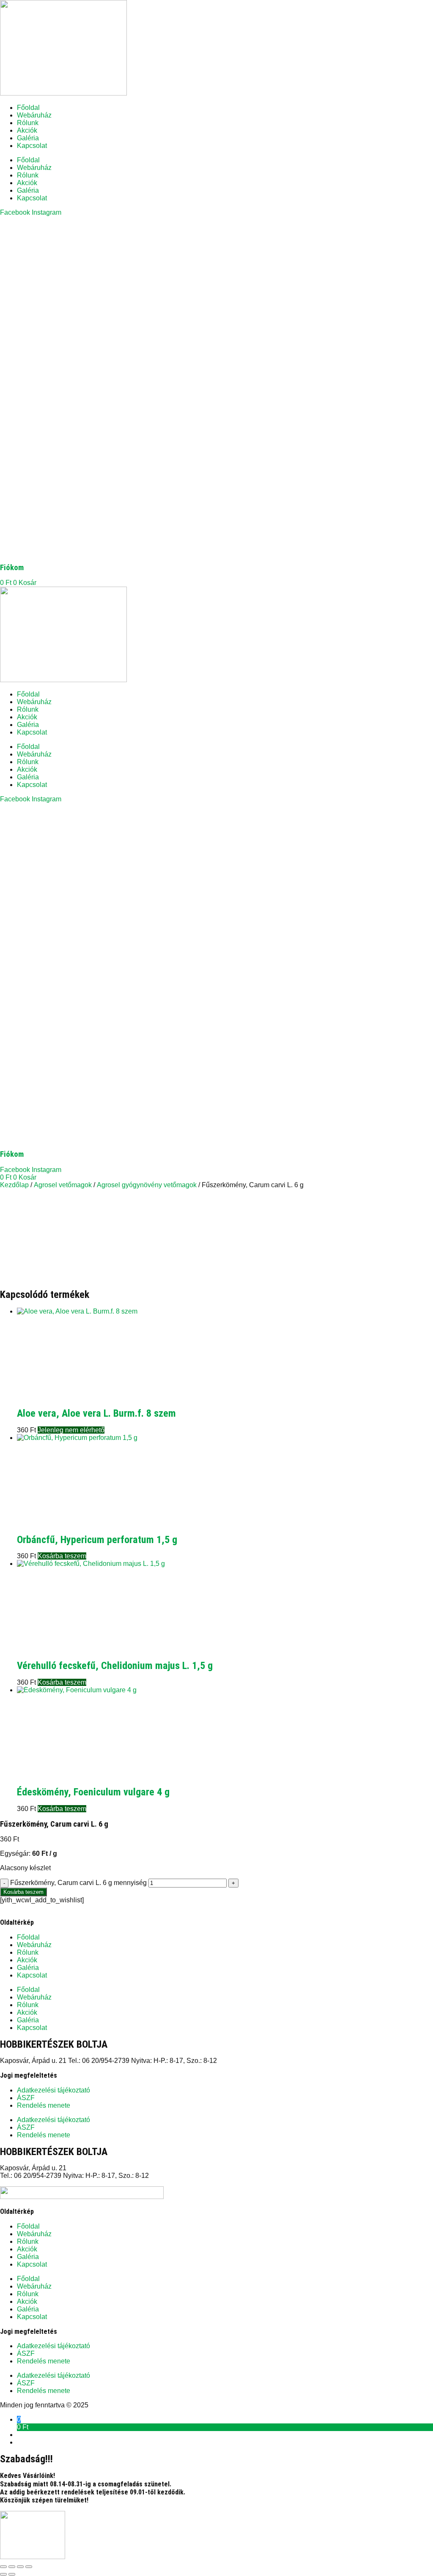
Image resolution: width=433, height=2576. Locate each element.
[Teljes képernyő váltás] (12, 2567)
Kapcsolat (32, 146)
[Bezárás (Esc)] (29, 2567)
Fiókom (12, 568)
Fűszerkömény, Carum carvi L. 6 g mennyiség (78, 1883)
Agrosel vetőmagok (63, 1185)
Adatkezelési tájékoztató (53, 2090)
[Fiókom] (169, 552)
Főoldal (28, 108)
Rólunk (28, 123)
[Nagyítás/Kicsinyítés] (3, 2567)
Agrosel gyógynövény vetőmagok (147, 1185)
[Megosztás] (20, 2567)
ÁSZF (26, 2098)
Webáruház (34, 115)
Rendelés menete (44, 2105)
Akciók (27, 130)
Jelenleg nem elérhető (71, 1430)
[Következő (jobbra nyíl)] (12, 2574)
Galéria (28, 138)
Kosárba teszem (23, 1892)
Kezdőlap (14, 1185)
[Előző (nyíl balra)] (3, 2574)
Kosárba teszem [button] (62, 1556)
